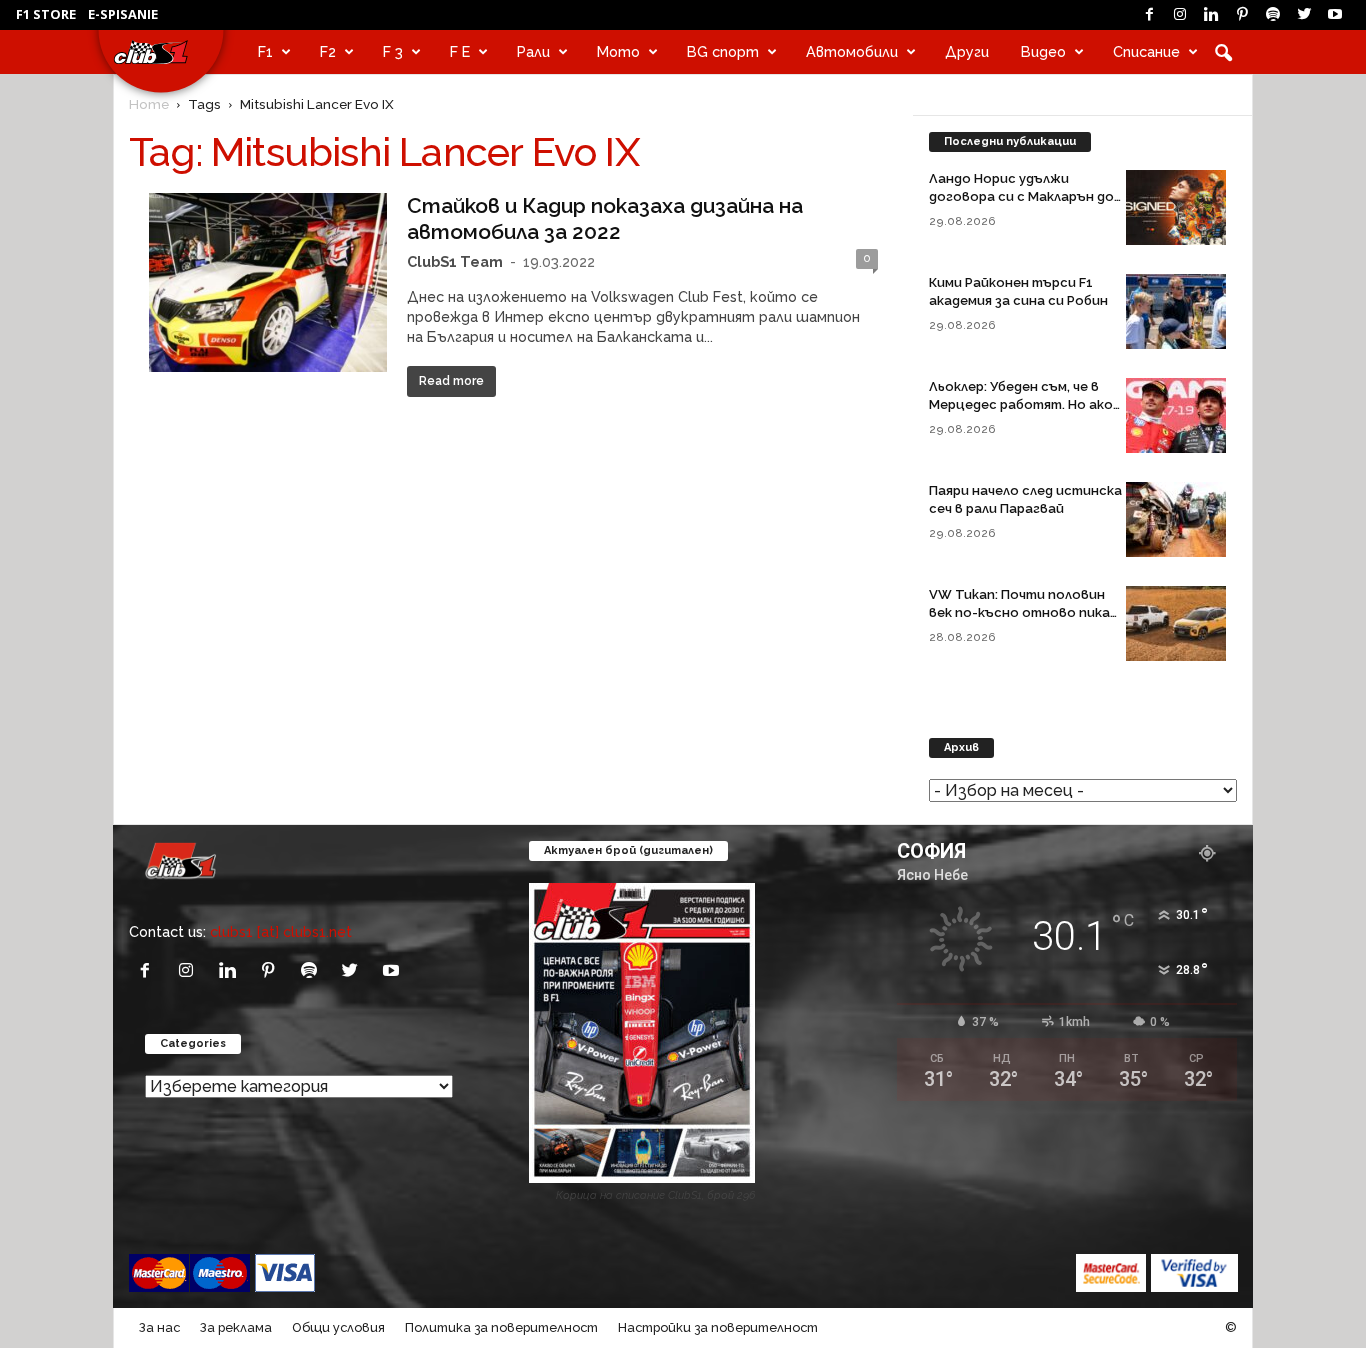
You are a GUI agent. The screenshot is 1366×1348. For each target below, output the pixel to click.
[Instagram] (1180, 15)
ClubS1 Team (455, 261)
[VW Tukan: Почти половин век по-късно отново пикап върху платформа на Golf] (1176, 623)
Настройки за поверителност (718, 1327)
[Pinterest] (1242, 15)
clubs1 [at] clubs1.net (281, 931)
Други (967, 51)
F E (460, 51)
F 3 (393, 51)
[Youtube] (1335, 15)
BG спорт (723, 51)
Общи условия (338, 1327)
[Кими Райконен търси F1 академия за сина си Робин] (1176, 311)
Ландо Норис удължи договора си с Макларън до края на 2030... (1021, 196)
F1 (265, 51)
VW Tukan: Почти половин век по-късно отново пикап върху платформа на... (1023, 612)
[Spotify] (1273, 15)
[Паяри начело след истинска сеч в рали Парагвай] (1176, 519)
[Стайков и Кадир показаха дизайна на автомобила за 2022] (268, 282)
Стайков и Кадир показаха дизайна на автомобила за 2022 (605, 218)
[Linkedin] (1211, 15)
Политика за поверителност (501, 1327)
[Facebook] (1149, 15)
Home (149, 104)
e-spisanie (123, 14)
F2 (328, 51)
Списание (1146, 51)
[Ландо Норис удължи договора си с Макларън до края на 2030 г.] (1176, 207)
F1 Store (46, 14)
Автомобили (852, 51)
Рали (533, 51)
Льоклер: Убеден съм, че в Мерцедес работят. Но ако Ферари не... (1021, 404)
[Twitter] (1304, 15)
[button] (1223, 52)
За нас (159, 1327)
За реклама (236, 1327)
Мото (618, 51)
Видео (1043, 51)
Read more (451, 381)
